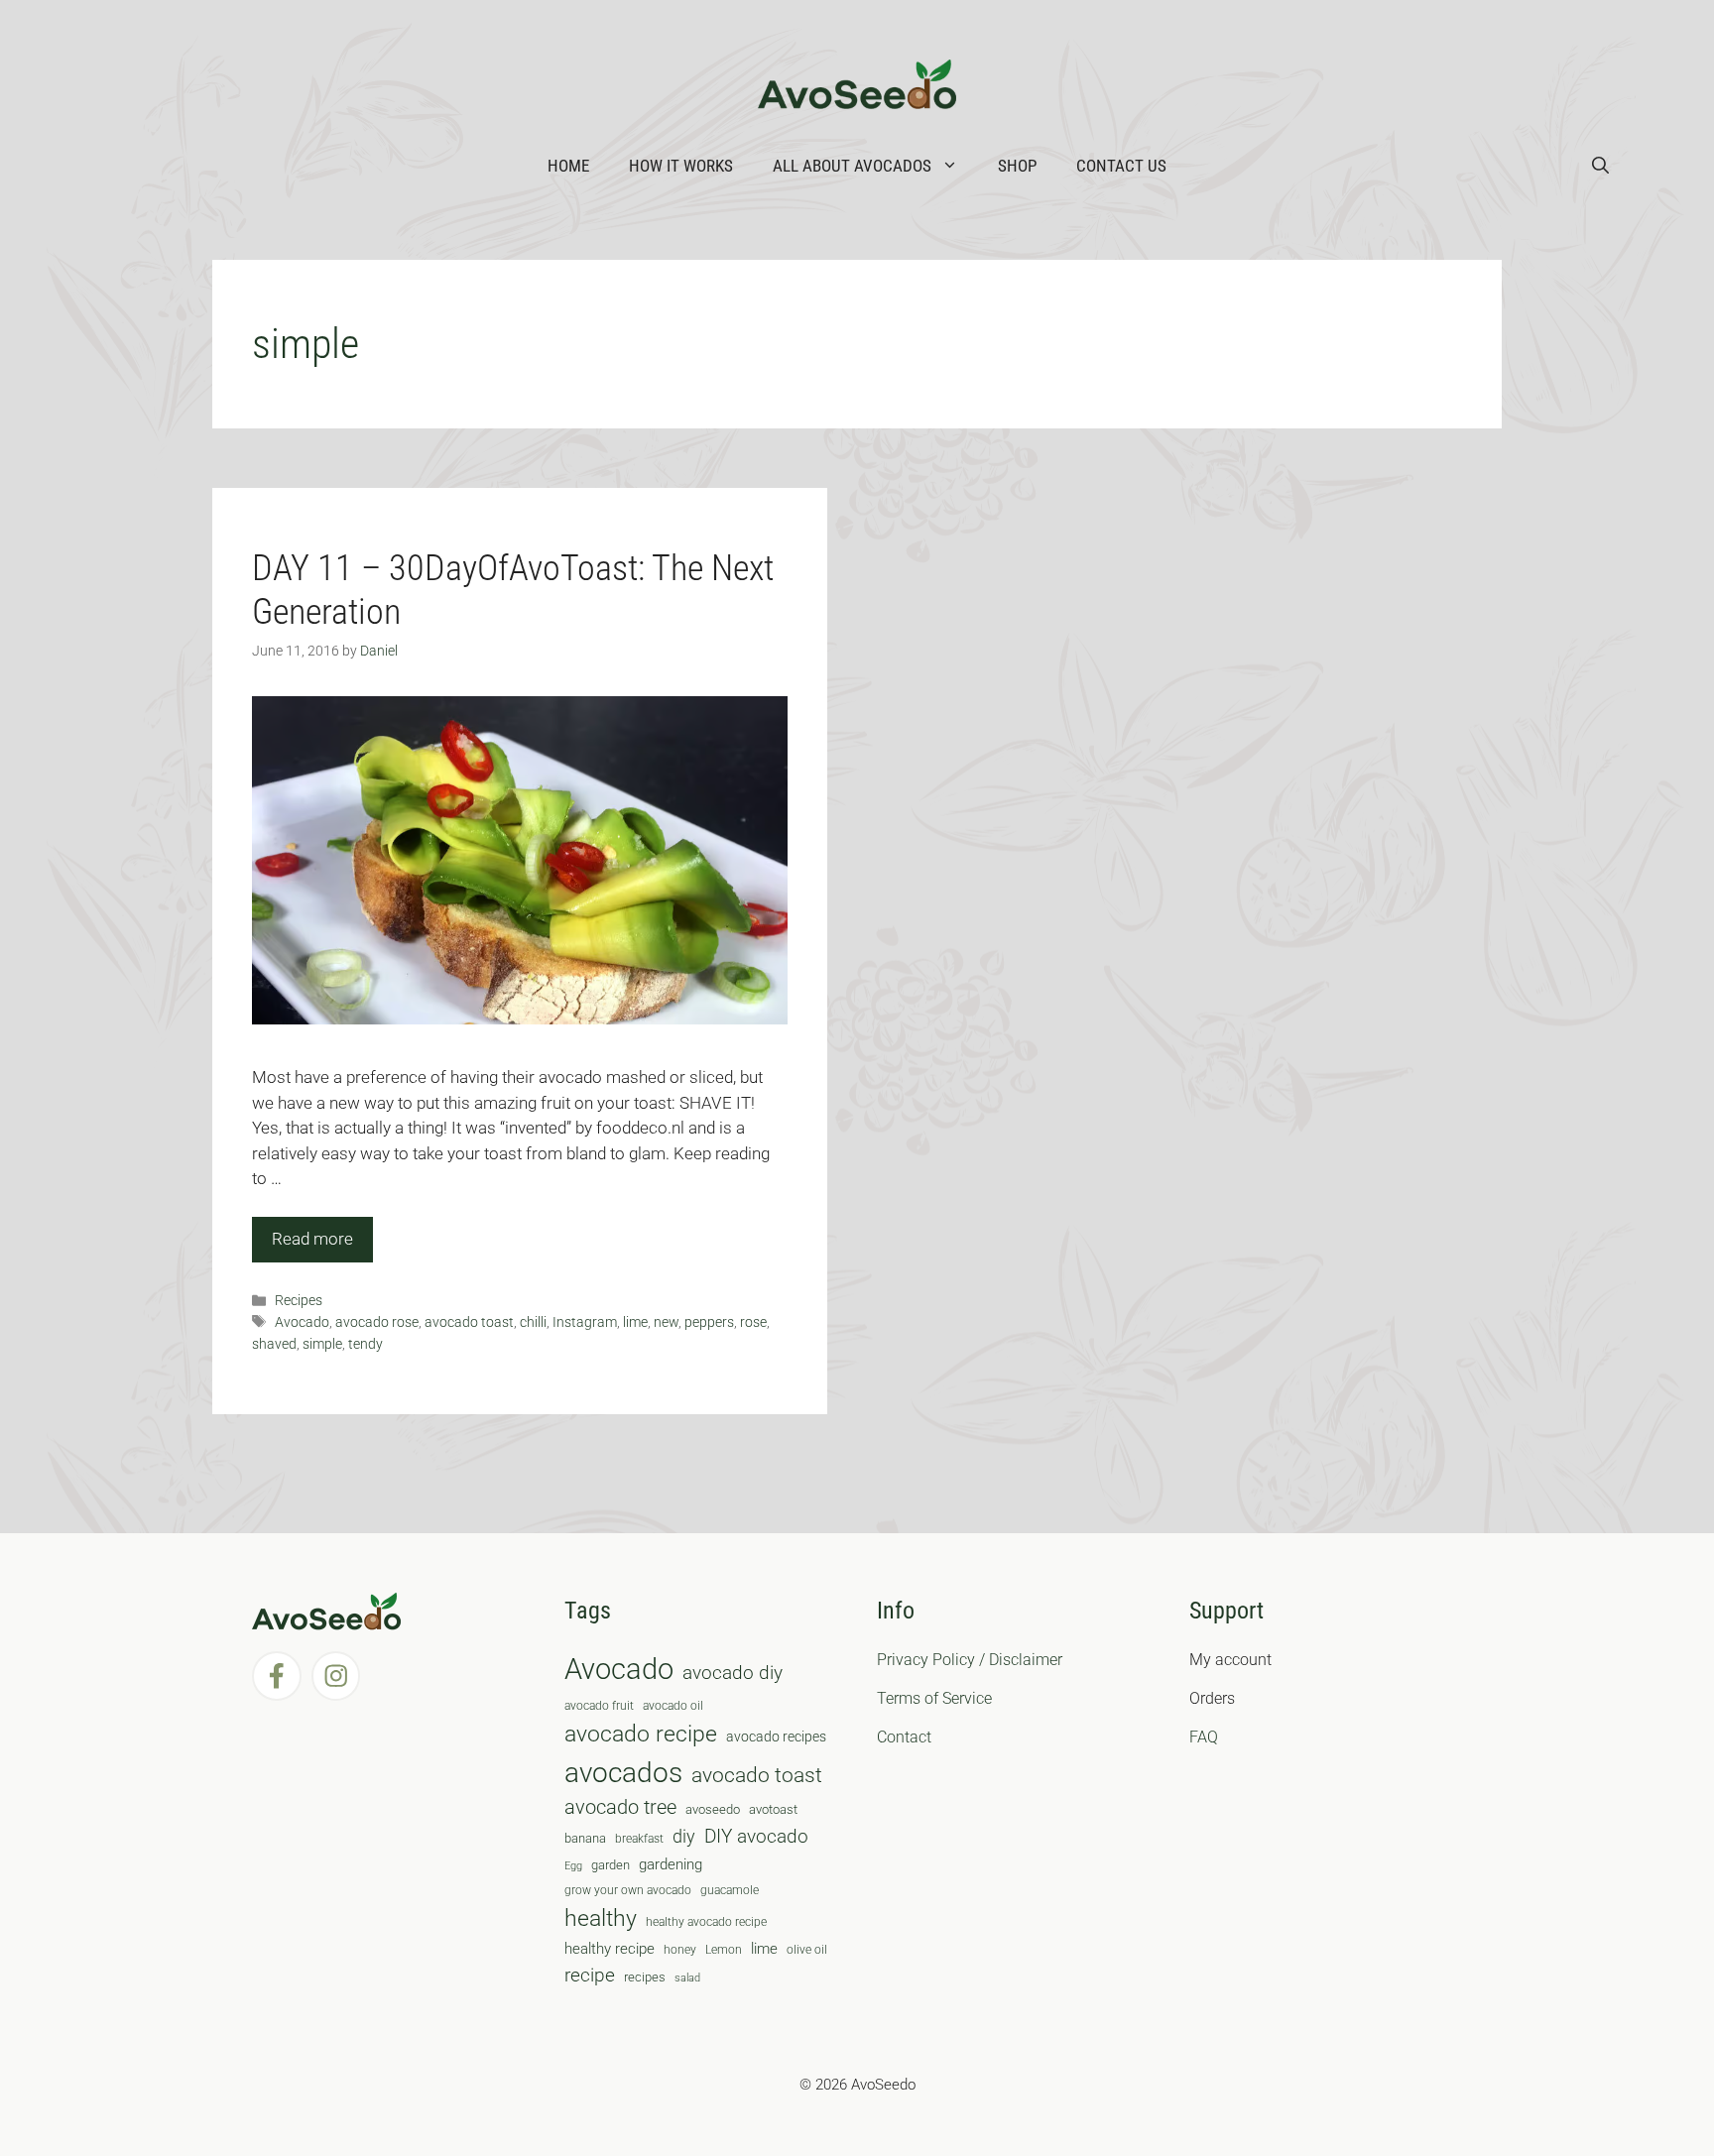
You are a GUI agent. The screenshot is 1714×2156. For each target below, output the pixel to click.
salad (687, 1978)
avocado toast (469, 1322)
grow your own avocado (628, 1890)
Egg (573, 1866)
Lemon (724, 1950)
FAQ (1204, 1737)
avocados (623, 1773)
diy (684, 1836)
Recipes (299, 1301)
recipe (590, 1976)
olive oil (807, 1950)
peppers (709, 1322)
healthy (601, 1918)
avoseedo (713, 1809)
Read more (312, 1239)
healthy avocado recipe (706, 1922)
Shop (1017, 166)
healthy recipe (610, 1949)
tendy (366, 1344)
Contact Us (1121, 166)
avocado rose (377, 1322)
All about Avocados (852, 166)
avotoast (773, 1809)
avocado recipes (776, 1737)
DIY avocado (756, 1837)
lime (635, 1322)
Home (568, 166)
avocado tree (620, 1807)
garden (611, 1865)
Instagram (585, 1322)
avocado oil (673, 1706)
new (666, 1322)
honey (680, 1950)
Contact (904, 1737)
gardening (671, 1864)
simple (322, 1344)
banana (585, 1838)
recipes (645, 1977)
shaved (274, 1344)
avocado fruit (599, 1706)
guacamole (730, 1890)
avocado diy (733, 1673)
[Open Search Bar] (1600, 166)
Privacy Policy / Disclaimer (970, 1660)
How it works (681, 166)
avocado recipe (641, 1734)
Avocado (302, 1322)
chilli (533, 1322)
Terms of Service (934, 1698)
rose (753, 1322)
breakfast (639, 1839)
